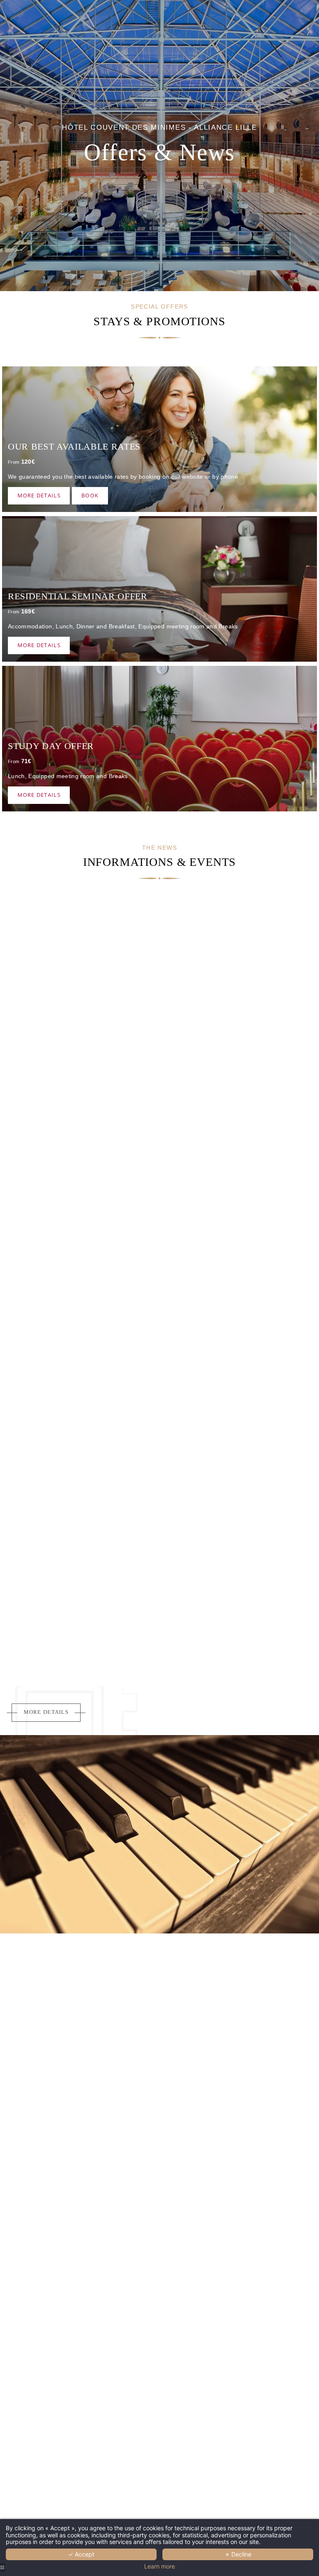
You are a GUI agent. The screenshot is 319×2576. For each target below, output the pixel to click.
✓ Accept (81, 2554)
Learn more (159, 2566)
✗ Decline (238, 2554)
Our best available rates (74, 446)
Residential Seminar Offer (78, 596)
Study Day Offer (51, 746)
